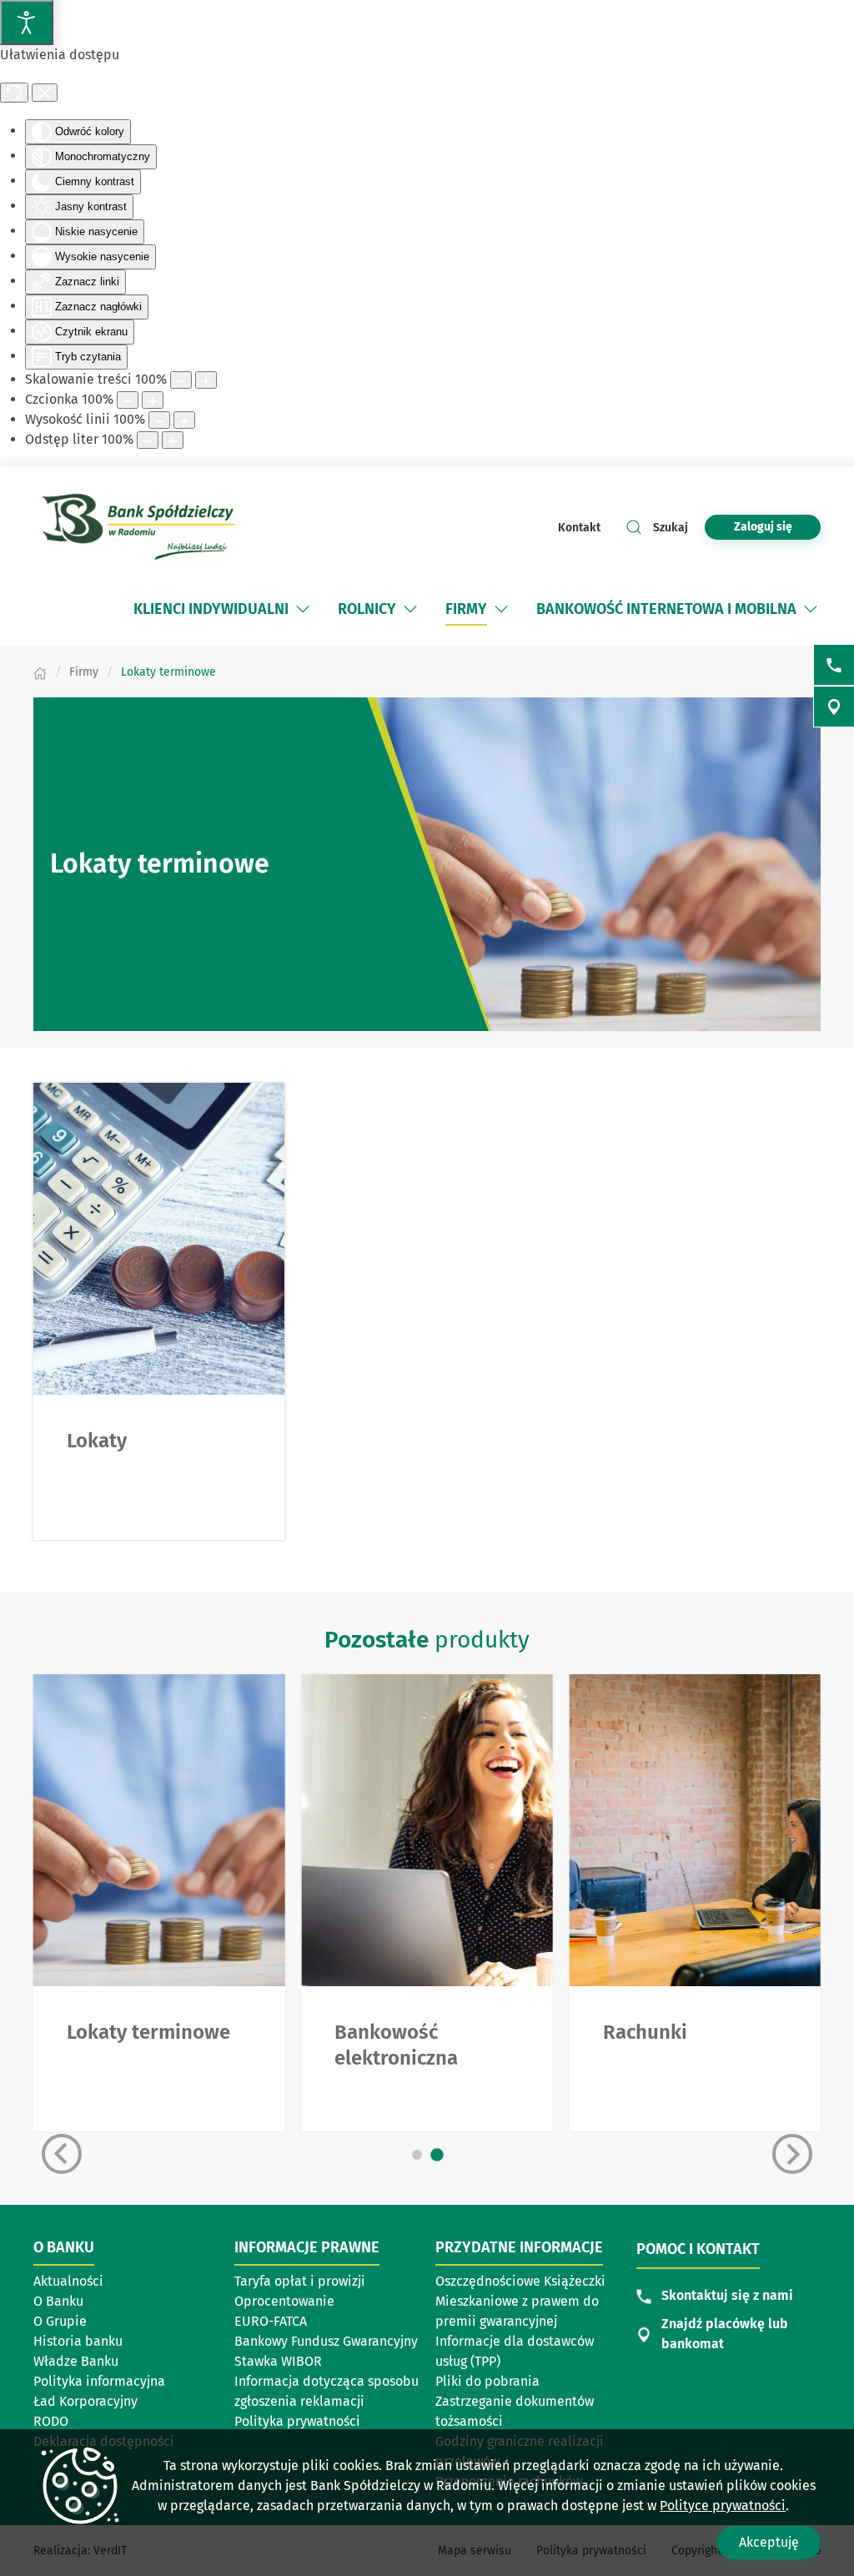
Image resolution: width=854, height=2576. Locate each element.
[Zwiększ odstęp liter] (173, 440)
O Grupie (60, 2321)
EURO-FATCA (271, 2321)
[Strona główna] (40, 672)
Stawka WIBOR (278, 2361)
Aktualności (68, 2281)
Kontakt (579, 528)
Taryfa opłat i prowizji (300, 2281)
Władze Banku (76, 2361)
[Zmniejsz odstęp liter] (148, 440)
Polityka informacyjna (99, 2381)
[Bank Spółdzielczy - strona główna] (142, 527)
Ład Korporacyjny (85, 2401)
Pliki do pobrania (487, 2381)
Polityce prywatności (723, 2506)
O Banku (58, 2301)
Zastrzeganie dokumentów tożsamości (515, 2411)
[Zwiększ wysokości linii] (184, 420)
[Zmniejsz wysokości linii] (159, 420)
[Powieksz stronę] (206, 380)
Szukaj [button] (671, 528)
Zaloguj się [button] (763, 527)
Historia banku (78, 2341)
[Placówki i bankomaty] (834, 707)
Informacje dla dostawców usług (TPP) (515, 2351)
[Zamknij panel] (45, 93)
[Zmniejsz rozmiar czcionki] (128, 400)
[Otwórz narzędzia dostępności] (27, 23)
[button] (303, 609)
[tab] (417, 2155)
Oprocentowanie (284, 2301)
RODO (51, 2421)
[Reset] (14, 93)
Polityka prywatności (297, 2421)
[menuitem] (223, 609)
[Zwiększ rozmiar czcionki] (153, 400)
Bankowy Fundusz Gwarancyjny (326, 2341)
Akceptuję (769, 2542)
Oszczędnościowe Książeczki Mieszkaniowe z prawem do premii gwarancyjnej (520, 2301)
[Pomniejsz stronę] (181, 380)
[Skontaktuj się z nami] (834, 665)
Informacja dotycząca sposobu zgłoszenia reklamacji (327, 2391)
